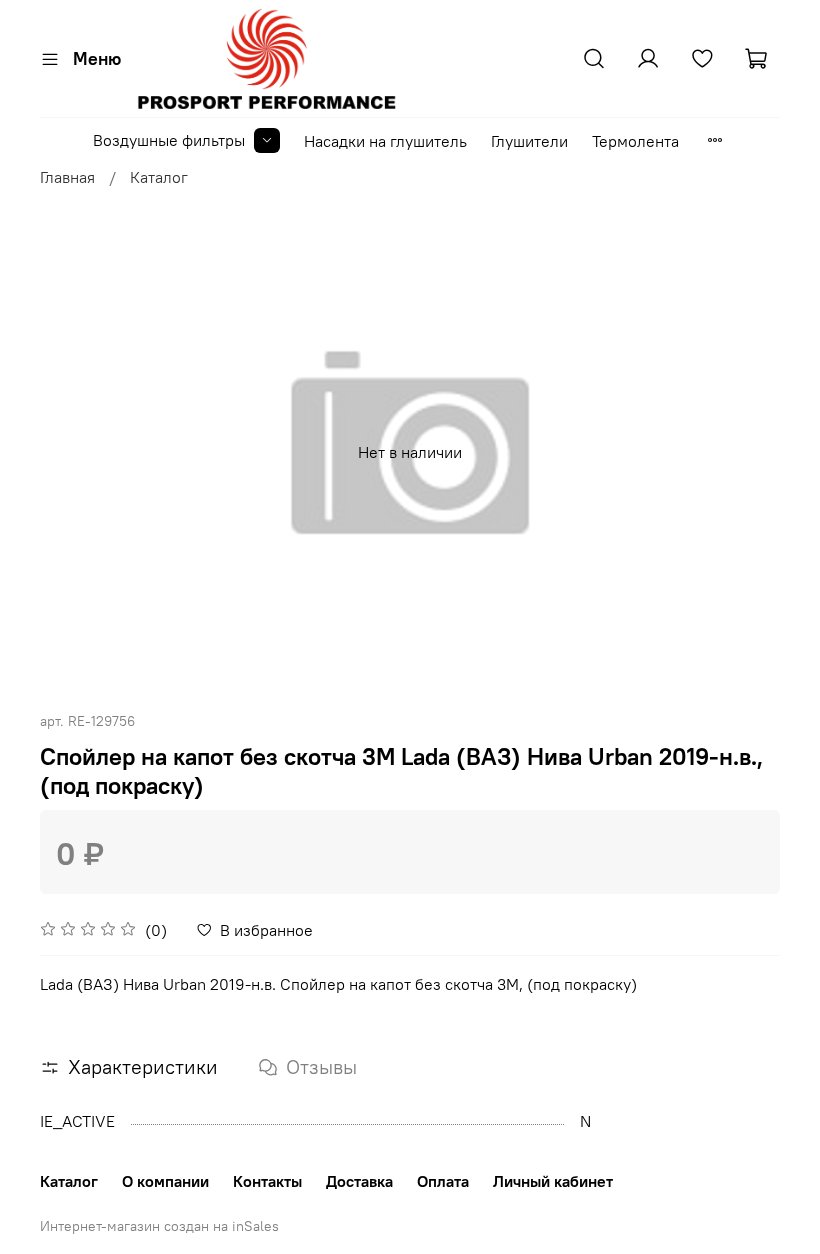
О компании (165, 1181)
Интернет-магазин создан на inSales (159, 1226)
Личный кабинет (553, 1181)
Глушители (529, 141)
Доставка (359, 1181)
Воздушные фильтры (169, 140)
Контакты (267, 1181)
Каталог (159, 177)
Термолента (635, 141)
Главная (67, 177)
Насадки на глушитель (385, 141)
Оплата (443, 1181)
